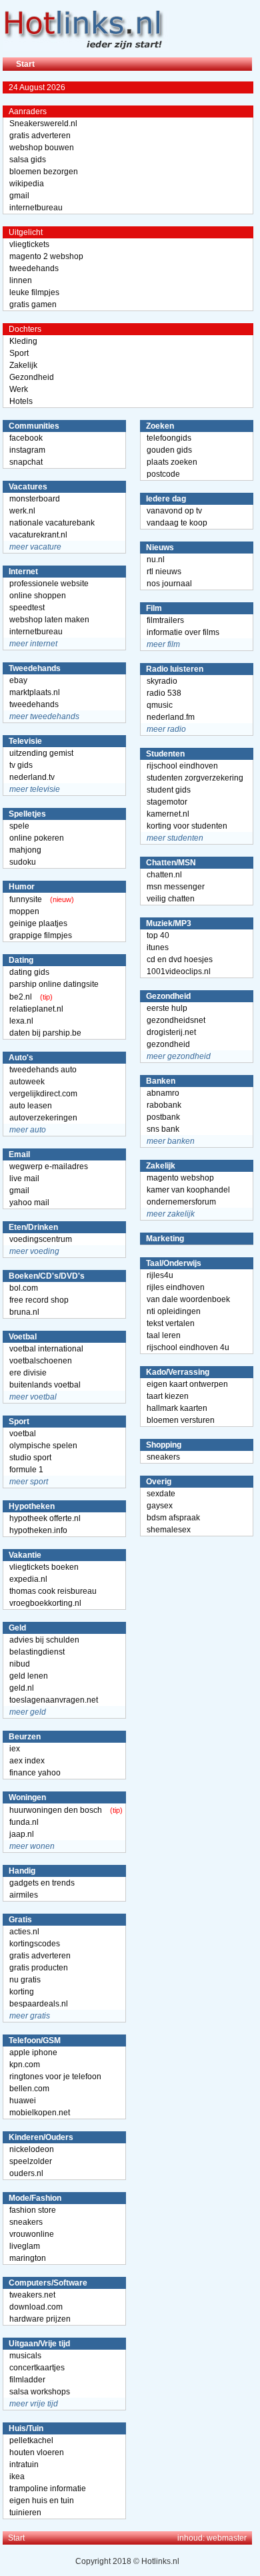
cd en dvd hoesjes (180, 959)
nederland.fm (171, 717)
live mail (24, 1178)
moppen (24, 911)
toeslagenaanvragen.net (54, 1700)
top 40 (158, 935)
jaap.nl (22, 1834)
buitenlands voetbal (45, 1385)
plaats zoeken (172, 462)
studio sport (30, 1458)
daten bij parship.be (45, 1033)
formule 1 (26, 1470)
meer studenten (175, 838)
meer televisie (35, 789)
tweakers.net (32, 2295)
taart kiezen (168, 1396)
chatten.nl (164, 875)
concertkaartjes (37, 2368)
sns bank (163, 1129)
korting (22, 1992)
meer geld (28, 1712)
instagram (27, 450)
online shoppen (38, 596)
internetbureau (36, 208)
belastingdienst (37, 1652)
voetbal (23, 1434)
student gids (169, 790)
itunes (158, 947)
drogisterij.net (171, 1032)
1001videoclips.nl (179, 972)
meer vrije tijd (34, 2404)
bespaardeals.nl (39, 2004)
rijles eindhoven (176, 1287)
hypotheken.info (38, 1530)
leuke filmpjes (34, 292)
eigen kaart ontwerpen (187, 1384)
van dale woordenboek (188, 1299)
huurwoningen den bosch (56, 1810)
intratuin (24, 2464)
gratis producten (39, 1968)
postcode (163, 474)
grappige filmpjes (41, 935)
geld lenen (29, 1676)
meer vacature (35, 547)
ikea (17, 2477)
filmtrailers (165, 620)
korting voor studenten (187, 826)
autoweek (27, 1082)
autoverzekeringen (43, 1118)
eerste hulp (167, 1008)
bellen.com (29, 2089)
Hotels (21, 401)
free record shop (39, 1300)
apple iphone (33, 2053)
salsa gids (28, 160)
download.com (36, 2307)
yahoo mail (29, 1203)
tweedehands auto (43, 1070)
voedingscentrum (41, 1239)
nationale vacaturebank (52, 523)
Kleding (23, 341)
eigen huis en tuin (42, 2501)
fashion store (33, 2210)
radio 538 (164, 693)
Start (25, 64)
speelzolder (31, 2161)
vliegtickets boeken (44, 1567)
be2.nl (21, 997)
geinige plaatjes (38, 923)
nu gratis (25, 1980)
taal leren (164, 1335)
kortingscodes (35, 1944)
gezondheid (168, 1044)
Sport (19, 353)
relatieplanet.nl (36, 1009)
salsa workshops (40, 2392)
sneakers (26, 2222)
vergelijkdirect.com (43, 1094)
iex (15, 1749)
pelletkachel (31, 2440)
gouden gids (169, 450)
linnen (21, 280)
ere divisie (28, 1373)
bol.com (24, 1288)
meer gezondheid (179, 1056)
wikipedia (27, 184)
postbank (163, 1117)
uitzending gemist (41, 753)
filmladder (27, 2380)
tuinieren (25, 2513)
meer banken (171, 1141)
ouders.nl (26, 2173)
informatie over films (183, 632)
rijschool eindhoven (182, 766)
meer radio (166, 729)
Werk (19, 389)
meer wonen (32, 1846)
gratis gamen (33, 304)
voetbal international (46, 1349)
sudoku (23, 862)
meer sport (29, 1482)
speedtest (27, 608)
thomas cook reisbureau (53, 1591)
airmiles (24, 1895)
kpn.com (25, 2065)
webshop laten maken (49, 620)
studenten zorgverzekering (195, 778)
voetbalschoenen (41, 1361)
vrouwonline (32, 2234)
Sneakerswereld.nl (43, 124)
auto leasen (31, 1106)
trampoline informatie (48, 2489)
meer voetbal (33, 1397)
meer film (163, 644)
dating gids (29, 972)
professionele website (49, 584)
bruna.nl (24, 1312)
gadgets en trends (42, 1883)
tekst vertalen (171, 1323)
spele (19, 826)
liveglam (25, 2246)
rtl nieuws (164, 572)
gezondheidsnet (176, 1020)
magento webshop (180, 1178)
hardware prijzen (40, 2319)
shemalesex (169, 1530)
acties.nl (24, 1932)
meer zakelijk (171, 1214)
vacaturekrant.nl (38, 535)
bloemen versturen (181, 1420)
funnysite (26, 899)
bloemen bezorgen (44, 172)
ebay (18, 680)
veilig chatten (171, 899)
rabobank (164, 1105)
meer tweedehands (44, 716)
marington (28, 2258)
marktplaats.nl (35, 692)
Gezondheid (32, 377)
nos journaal (169, 584)
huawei (23, 2101)
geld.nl (22, 1688)
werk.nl (22, 511)
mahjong (25, 850)
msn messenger (176, 887)
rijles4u (160, 1275)
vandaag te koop (177, 523)
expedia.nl (28, 1579)
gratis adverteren (40, 136)
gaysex (160, 1506)
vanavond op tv (174, 511)
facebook (26, 438)
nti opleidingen (174, 1311)
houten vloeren (37, 2452)
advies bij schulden (44, 1640)
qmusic (160, 705)
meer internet (33, 644)
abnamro (163, 1093)
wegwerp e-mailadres (49, 1166)
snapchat (26, 462)
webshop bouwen (42, 148)
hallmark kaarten (177, 1408)
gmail (19, 196)
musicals (25, 2356)
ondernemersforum (181, 1202)
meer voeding (34, 1251)
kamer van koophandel (188, 1190)
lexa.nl (21, 1021)
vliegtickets (29, 244)
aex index (27, 1761)
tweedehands (34, 268)
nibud (20, 1664)
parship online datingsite (54, 984)
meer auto (28, 1130)
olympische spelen (43, 1446)
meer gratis (30, 2016)
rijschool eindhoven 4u (188, 1347)
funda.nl (24, 1822)
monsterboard (35, 499)
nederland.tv (32, 777)
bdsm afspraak (173, 1518)
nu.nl (156, 560)
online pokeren (37, 838)
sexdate (161, 1494)
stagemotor (167, 802)
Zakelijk (23, 365)
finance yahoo (35, 1773)
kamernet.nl (168, 814)
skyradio (162, 681)
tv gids (21, 765)
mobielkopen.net (40, 2113)
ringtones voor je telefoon (55, 2077)
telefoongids (169, 438)
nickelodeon (32, 2149)
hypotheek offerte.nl (45, 1518)
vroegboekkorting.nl (45, 1603)
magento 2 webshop (46, 256)
